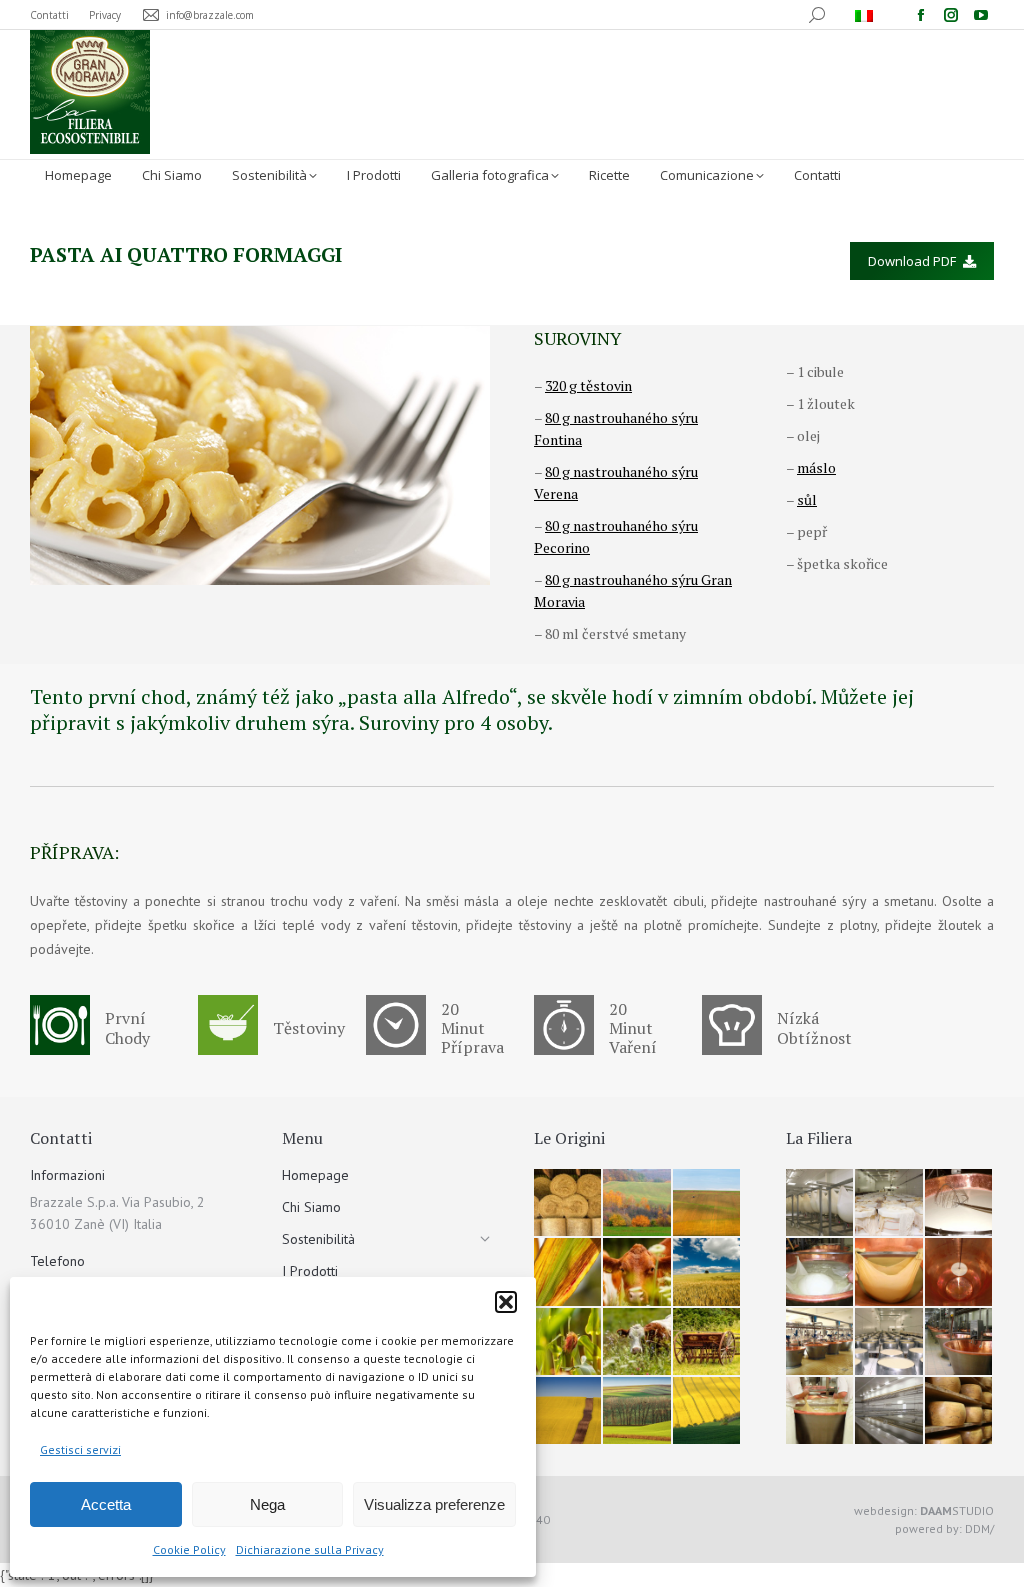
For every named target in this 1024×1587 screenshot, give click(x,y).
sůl (807, 499)
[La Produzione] (820, 1203)
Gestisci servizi (80, 1449)
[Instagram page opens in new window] (951, 15)
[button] (506, 1302)
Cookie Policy (189, 1549)
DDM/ (979, 1528)
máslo (816, 467)
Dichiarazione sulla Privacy (310, 1549)
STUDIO (957, 1510)
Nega (267, 1504)
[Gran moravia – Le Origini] (568, 1203)
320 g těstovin (588, 385)
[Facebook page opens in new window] (921, 15)
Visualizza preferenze (434, 1504)
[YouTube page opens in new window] (981, 15)
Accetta (106, 1504)
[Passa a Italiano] (866, 15)
